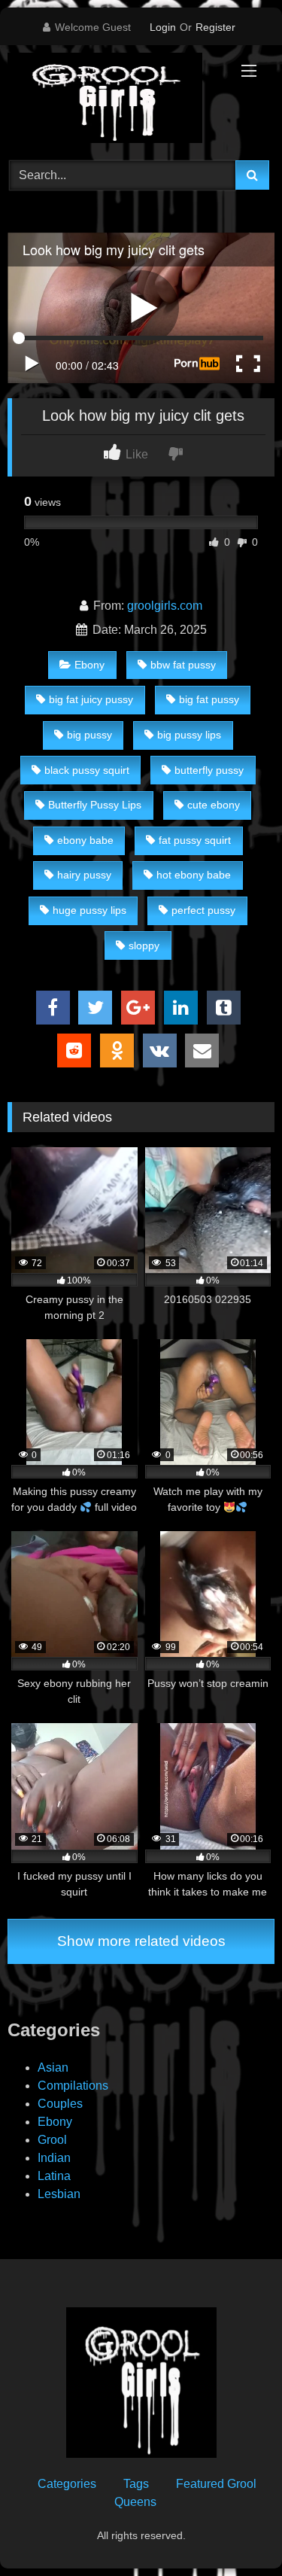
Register (215, 27)
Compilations (73, 2086)
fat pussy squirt (195, 840)
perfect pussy (203, 910)
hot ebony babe (194, 875)
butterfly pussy (209, 770)
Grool (52, 2140)
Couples (60, 2104)
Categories (67, 2484)
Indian (54, 2158)
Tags (136, 2484)
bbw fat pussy (183, 665)
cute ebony (214, 805)
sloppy (144, 945)
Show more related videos (141, 1941)
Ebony (89, 665)
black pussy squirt (87, 770)
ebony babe (85, 840)
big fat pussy (209, 699)
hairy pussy (84, 875)
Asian (53, 2067)
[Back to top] (235, 2531)
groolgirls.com (165, 606)
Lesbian (59, 2194)
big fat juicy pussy (91, 699)
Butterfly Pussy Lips (95, 805)
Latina (54, 2176)
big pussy (89, 735)
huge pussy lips (89, 910)
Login (163, 27)
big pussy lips (189, 735)
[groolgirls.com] (116, 100)
